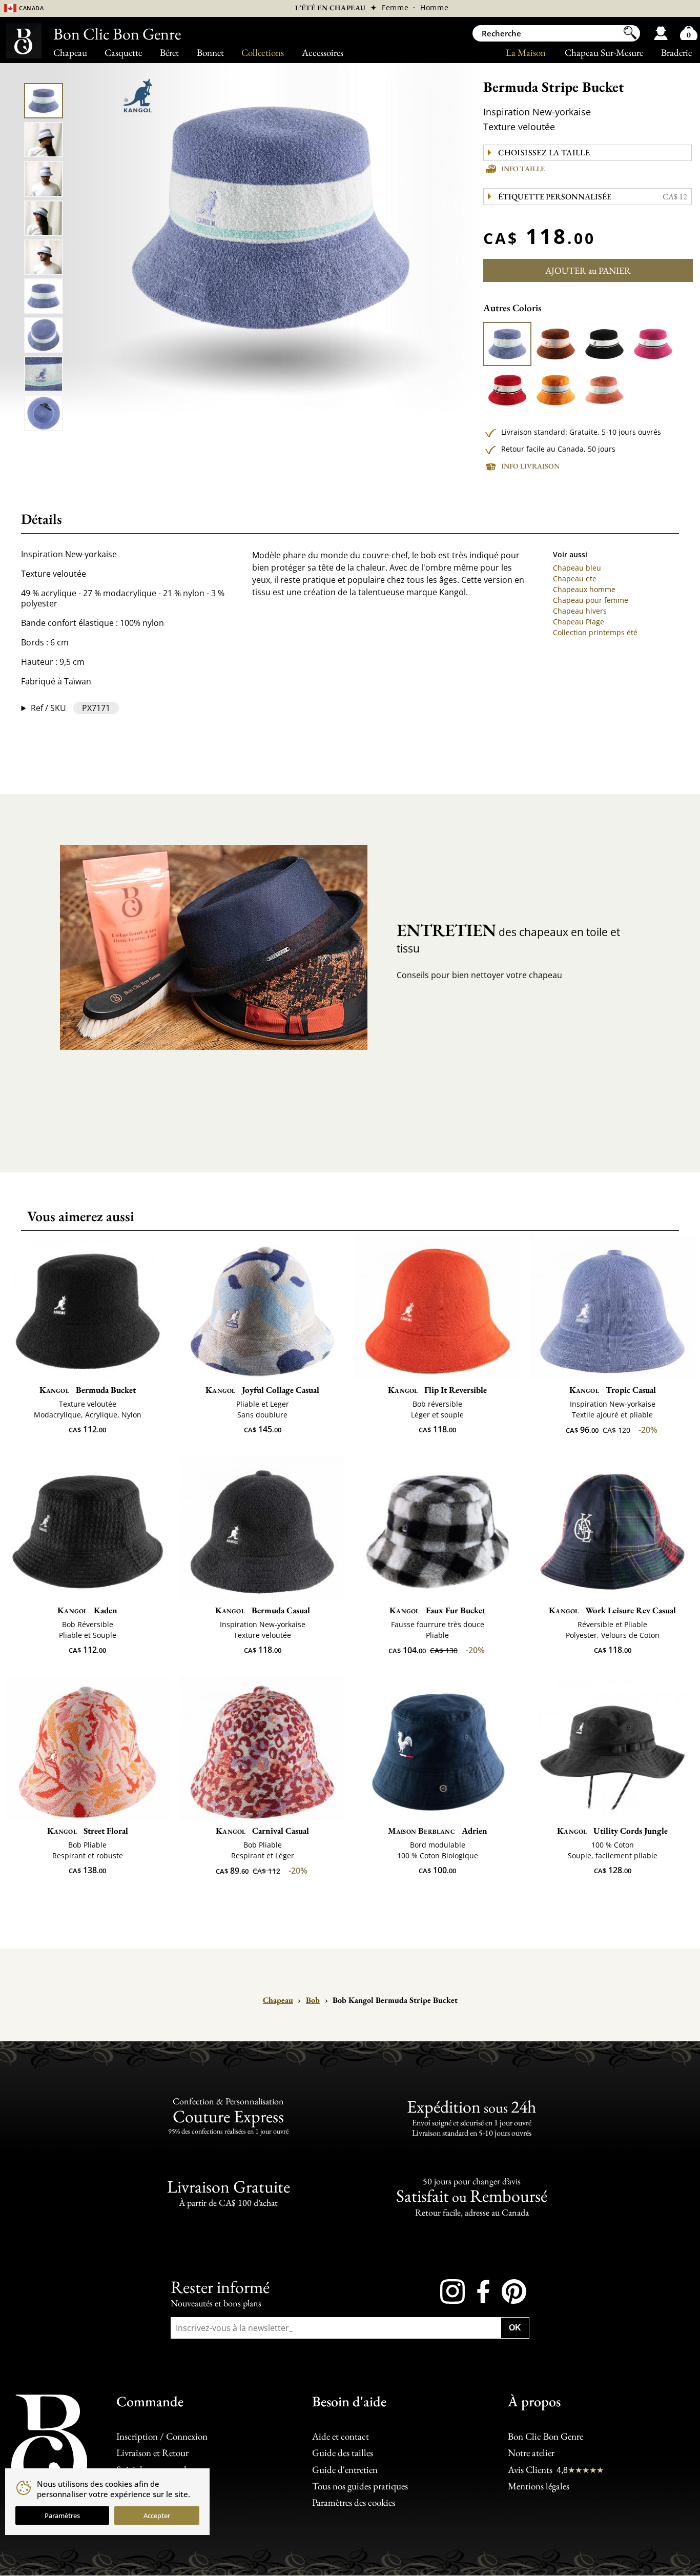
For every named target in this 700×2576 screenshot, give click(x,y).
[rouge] (507, 390)
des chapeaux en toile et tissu (508, 937)
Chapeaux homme (584, 589)
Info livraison (530, 466)
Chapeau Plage (579, 622)
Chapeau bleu (577, 568)
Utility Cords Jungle (612, 1831)
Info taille (523, 169)
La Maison (526, 53)
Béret (169, 53)
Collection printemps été (595, 632)
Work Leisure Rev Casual (612, 1610)
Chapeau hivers (580, 611)
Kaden (87, 1610)
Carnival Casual (262, 1831)
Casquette (123, 53)
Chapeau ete (575, 579)
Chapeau (70, 53)
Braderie (676, 53)
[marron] (555, 344)
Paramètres (62, 2516)
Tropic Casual (613, 1390)
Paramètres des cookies (354, 2502)
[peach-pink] (604, 390)
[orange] (555, 390)
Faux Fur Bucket (437, 1610)
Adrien (438, 1831)
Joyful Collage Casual (262, 1390)
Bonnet (210, 53)
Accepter (157, 2516)
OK (515, 2328)
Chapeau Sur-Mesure (604, 53)
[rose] (653, 344)
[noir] (604, 344)
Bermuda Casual (263, 1610)
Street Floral (88, 1831)
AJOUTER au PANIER (588, 270)
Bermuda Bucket (88, 1390)
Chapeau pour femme (591, 600)
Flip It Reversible (437, 1390)
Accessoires (323, 53)
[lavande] (507, 344)
